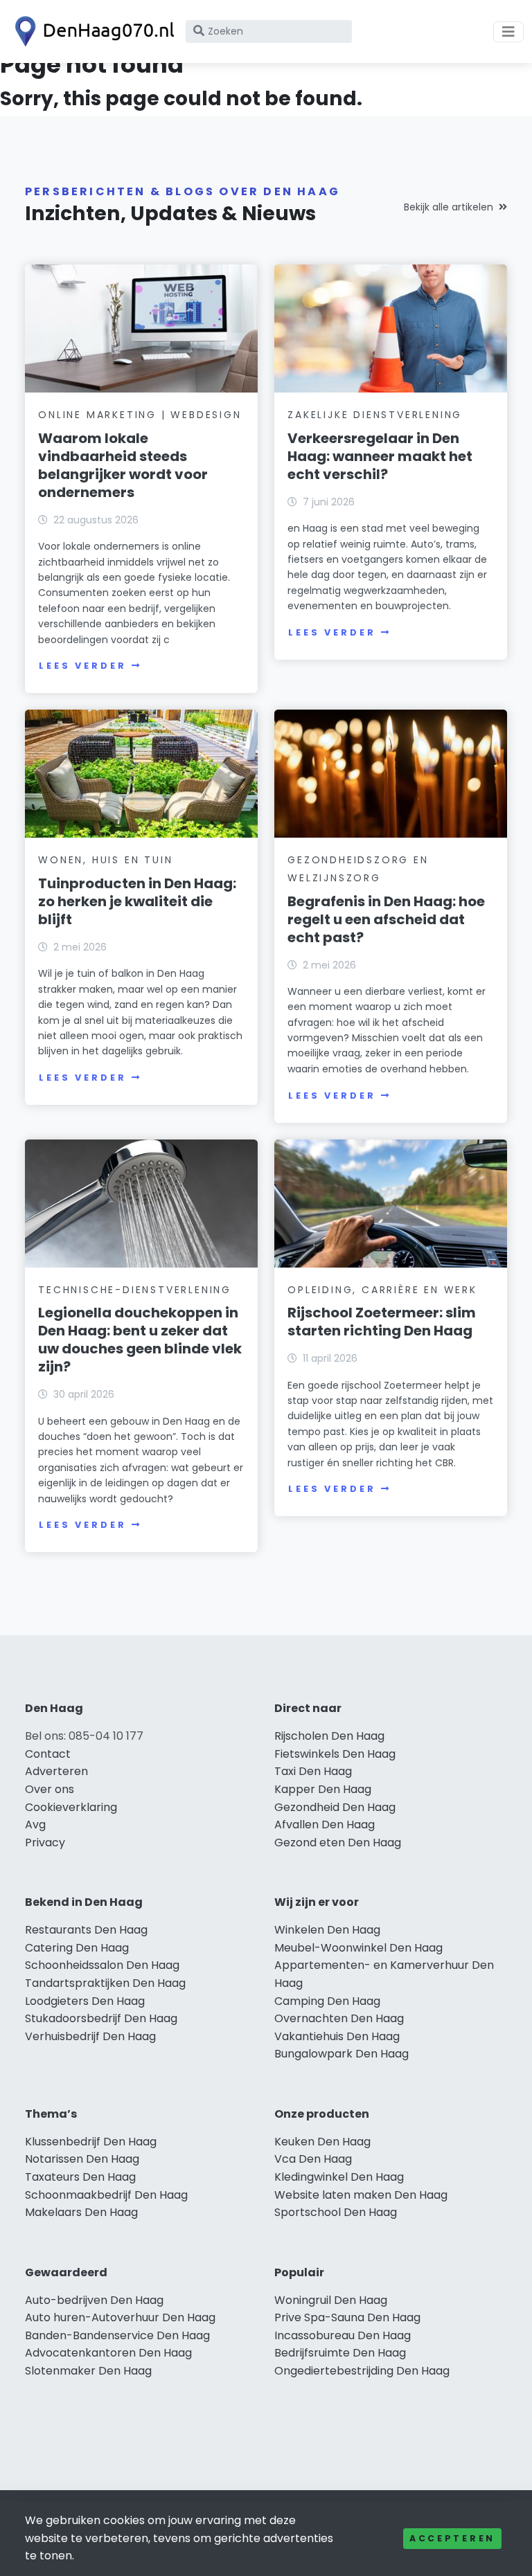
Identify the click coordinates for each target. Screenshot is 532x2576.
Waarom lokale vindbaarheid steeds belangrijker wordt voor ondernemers (123, 465)
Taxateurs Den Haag (80, 2177)
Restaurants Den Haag (86, 1930)
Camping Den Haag (327, 2001)
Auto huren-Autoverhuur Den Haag (120, 2317)
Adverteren (56, 1771)
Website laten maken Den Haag (361, 2195)
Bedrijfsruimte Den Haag (340, 2353)
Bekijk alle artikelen (449, 207)
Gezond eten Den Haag (338, 1843)
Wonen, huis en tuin (105, 860)
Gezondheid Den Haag (335, 1807)
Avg (35, 1825)
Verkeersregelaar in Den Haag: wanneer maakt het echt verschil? (380, 456)
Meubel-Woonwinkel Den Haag (358, 1948)
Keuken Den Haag (322, 2142)
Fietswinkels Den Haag (335, 1754)
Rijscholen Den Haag (329, 1736)
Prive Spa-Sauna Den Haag (347, 2317)
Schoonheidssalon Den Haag (102, 1965)
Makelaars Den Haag (81, 2212)
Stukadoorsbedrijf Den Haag (101, 2018)
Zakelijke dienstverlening (375, 415)
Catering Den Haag (77, 1948)
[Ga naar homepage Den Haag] (91, 31)
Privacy (45, 1843)
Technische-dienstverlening (135, 1290)
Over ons (50, 1789)
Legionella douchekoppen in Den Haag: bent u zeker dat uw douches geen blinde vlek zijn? (140, 1340)
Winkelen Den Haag (327, 1930)
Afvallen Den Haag (325, 1825)
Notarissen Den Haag (82, 2159)
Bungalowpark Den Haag (342, 2054)
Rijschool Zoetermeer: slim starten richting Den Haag (382, 1322)
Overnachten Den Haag (339, 2018)
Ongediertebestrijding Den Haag (362, 2371)
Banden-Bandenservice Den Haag (117, 2335)
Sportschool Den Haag (336, 2212)
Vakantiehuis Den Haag (337, 2036)
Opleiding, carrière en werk (382, 1290)
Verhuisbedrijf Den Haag (90, 2036)
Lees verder (82, 666)
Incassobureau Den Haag (343, 2335)
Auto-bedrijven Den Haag (94, 2300)
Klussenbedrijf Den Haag (91, 2142)
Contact (48, 1754)
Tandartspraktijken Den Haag (105, 1983)
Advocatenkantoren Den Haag (108, 2353)
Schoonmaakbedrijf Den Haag (106, 2195)
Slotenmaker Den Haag (88, 2371)
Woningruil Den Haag (331, 2300)
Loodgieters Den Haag (85, 2001)
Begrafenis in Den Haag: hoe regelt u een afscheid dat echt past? (386, 919)
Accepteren (452, 2538)
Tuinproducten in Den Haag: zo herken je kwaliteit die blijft (137, 901)
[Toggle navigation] (508, 32)
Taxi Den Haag (313, 1771)
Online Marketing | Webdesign (140, 415)
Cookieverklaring (71, 1807)
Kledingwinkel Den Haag (339, 2177)
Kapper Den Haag (323, 1789)
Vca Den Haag (313, 2159)
